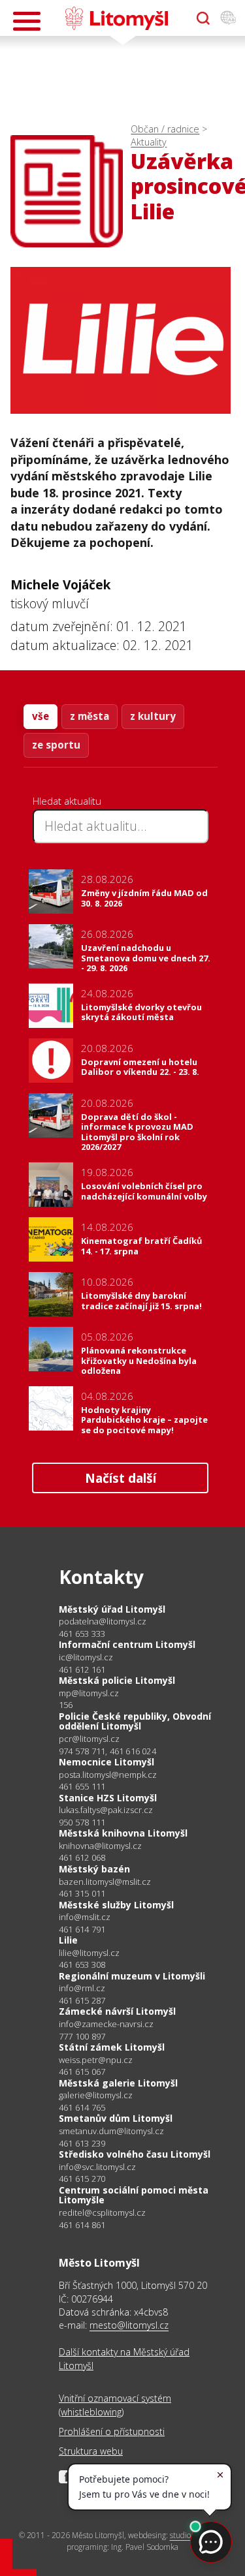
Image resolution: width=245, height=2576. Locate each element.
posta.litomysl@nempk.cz (108, 1775)
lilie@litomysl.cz (89, 1953)
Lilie (68, 1940)
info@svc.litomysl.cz (97, 2167)
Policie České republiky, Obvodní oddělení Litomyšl (135, 1721)
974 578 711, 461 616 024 (107, 1751)
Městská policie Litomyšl (117, 1680)
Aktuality (149, 142)
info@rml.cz (82, 1988)
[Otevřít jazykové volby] (228, 18)
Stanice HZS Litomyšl (108, 1798)
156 (66, 1705)
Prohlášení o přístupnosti (112, 2431)
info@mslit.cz (85, 1917)
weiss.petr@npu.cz (96, 2060)
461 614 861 (82, 2225)
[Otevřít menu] (27, 21)
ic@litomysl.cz (86, 1657)
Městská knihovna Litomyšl (123, 1833)
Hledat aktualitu (67, 801)
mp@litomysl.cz (89, 1693)
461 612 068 (82, 1857)
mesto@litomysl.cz (129, 2325)
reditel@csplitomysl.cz (102, 2213)
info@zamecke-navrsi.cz (106, 2024)
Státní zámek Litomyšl (112, 2047)
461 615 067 (82, 2072)
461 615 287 (82, 2000)
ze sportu (56, 745)
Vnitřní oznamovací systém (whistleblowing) (115, 2405)
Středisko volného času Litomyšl (135, 2154)
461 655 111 (82, 1786)
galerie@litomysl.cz (96, 2095)
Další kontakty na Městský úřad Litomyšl (124, 2358)
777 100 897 (82, 2036)
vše (41, 716)
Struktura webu (91, 2451)
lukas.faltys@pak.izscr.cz (106, 1810)
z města (90, 716)
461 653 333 (82, 1634)
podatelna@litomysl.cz (103, 1622)
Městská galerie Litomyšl (118, 2083)
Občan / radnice (165, 129)
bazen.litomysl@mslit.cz (105, 1882)
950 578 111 (82, 1822)
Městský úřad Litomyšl (112, 1609)
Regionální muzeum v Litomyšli (132, 1976)
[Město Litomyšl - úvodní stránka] (117, 18)
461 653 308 (82, 1964)
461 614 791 (82, 1929)
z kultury (153, 716)
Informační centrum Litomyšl (127, 1644)
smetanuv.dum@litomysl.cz (111, 2131)
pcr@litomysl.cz (89, 1739)
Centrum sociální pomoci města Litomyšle (134, 2195)
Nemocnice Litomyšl (106, 1762)
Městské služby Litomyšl (116, 1905)
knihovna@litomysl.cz (100, 1846)
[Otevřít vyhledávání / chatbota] (203, 18)
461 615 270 (82, 2179)
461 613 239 (82, 2143)
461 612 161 (82, 1669)
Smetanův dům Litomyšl (116, 2118)
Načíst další (121, 1478)
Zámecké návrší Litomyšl (117, 2011)
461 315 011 (82, 1893)
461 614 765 (82, 2107)
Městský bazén (94, 1869)
